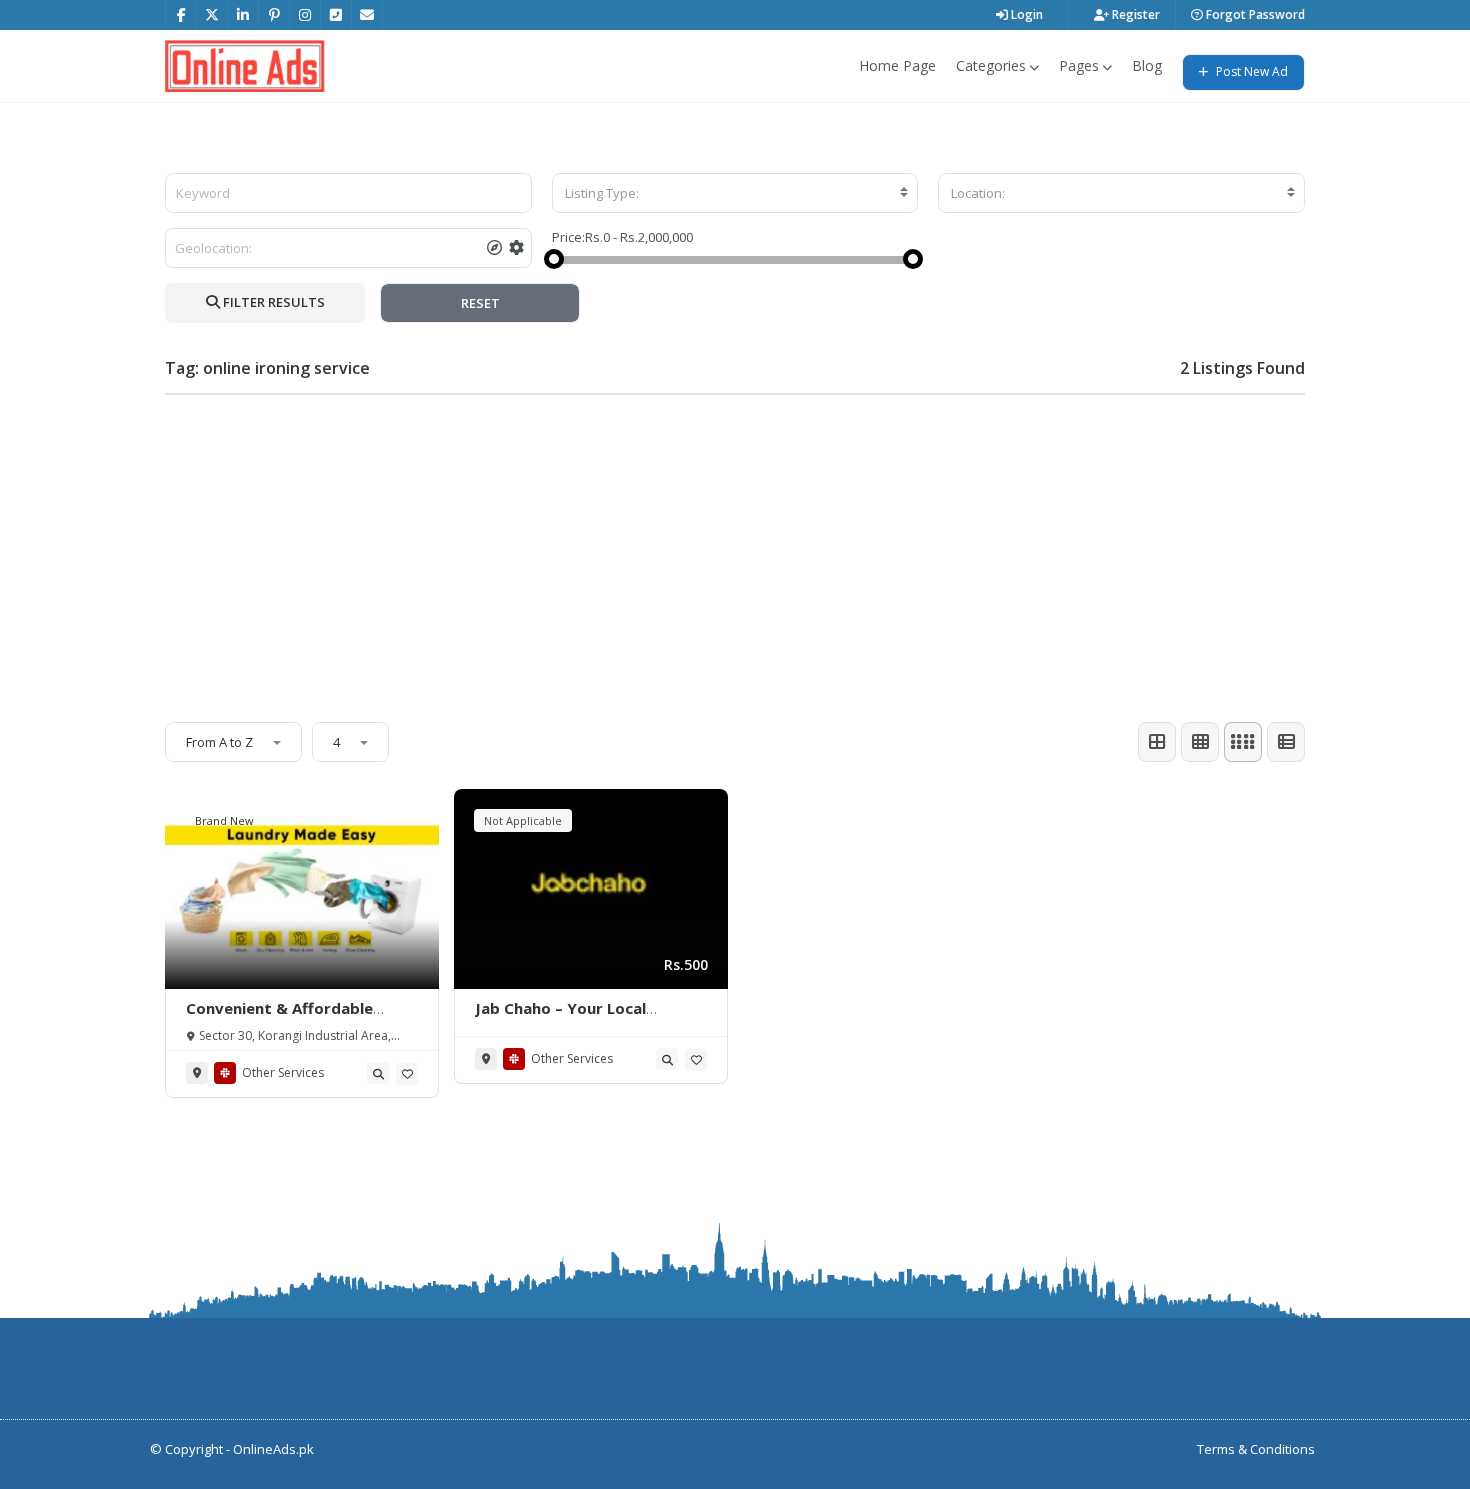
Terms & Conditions (1256, 1449)
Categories (991, 65)
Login (1025, 14)
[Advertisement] (735, 550)
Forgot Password (1254, 14)
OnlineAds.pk (273, 1449)
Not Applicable (523, 820)
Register (1134, 14)
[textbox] (735, 193)
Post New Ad (1250, 71)
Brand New (224, 820)
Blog (1147, 65)
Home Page (897, 65)
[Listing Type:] (735, 193)
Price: (568, 237)
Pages (1079, 65)
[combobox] (735, 193)
